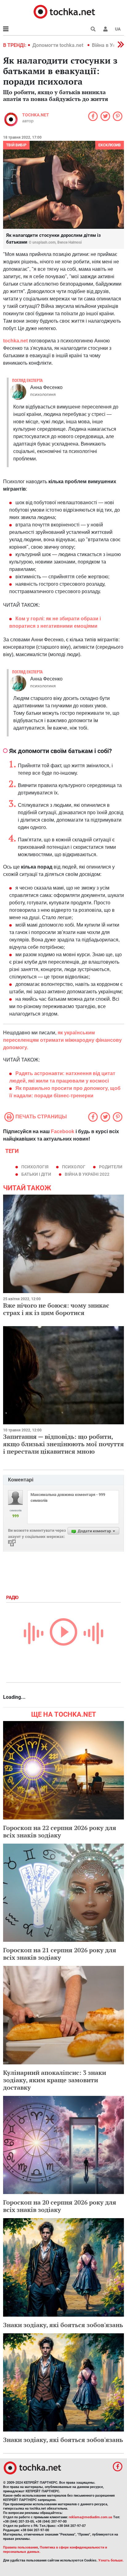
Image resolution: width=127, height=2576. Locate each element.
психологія (35, 1167)
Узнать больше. (111, 2560)
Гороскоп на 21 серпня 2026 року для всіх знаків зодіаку (60, 1954)
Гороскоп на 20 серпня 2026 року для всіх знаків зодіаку (60, 2206)
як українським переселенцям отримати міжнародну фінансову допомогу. (62, 1040)
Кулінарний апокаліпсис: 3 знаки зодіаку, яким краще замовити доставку (55, 2080)
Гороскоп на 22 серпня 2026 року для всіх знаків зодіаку (60, 1831)
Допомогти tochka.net (58, 45)
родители (111, 1167)
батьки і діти (36, 1174)
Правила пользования (20, 2547)
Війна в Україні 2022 (87, 1174)
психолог (74, 1167)
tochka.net (36, 115)
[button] (105, 29)
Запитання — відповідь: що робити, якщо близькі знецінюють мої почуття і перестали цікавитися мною (63, 1444)
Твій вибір (16, 145)
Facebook (63, 1131)
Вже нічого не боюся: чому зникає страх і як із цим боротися (56, 1309)
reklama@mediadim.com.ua (90, 2517)
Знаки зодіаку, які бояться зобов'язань (63, 2325)
